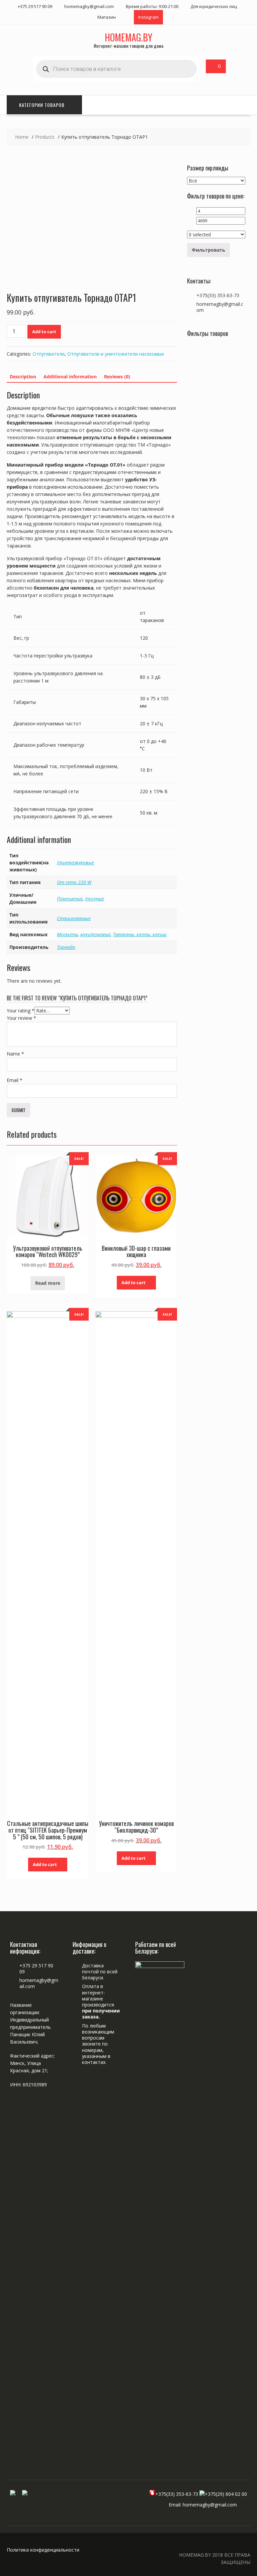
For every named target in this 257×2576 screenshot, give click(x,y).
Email (15, 1080)
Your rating (21, 1011)
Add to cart (44, 332)
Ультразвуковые (75, 863)
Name (15, 1054)
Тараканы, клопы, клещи (140, 934)
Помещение (70, 899)
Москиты (67, 934)
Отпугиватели (49, 354)
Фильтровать (208, 250)
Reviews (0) (117, 377)
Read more (48, 1283)
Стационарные (74, 918)
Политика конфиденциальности (43, 2550)
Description (23, 377)
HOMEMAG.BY (128, 37)
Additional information (70, 377)
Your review (21, 1018)
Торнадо (66, 947)
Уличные (95, 899)
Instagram (148, 17)
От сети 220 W (74, 882)
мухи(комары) (95, 934)
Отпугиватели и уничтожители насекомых (116, 354)
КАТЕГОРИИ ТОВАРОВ (42, 105)
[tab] (23, 377)
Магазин (107, 17)
